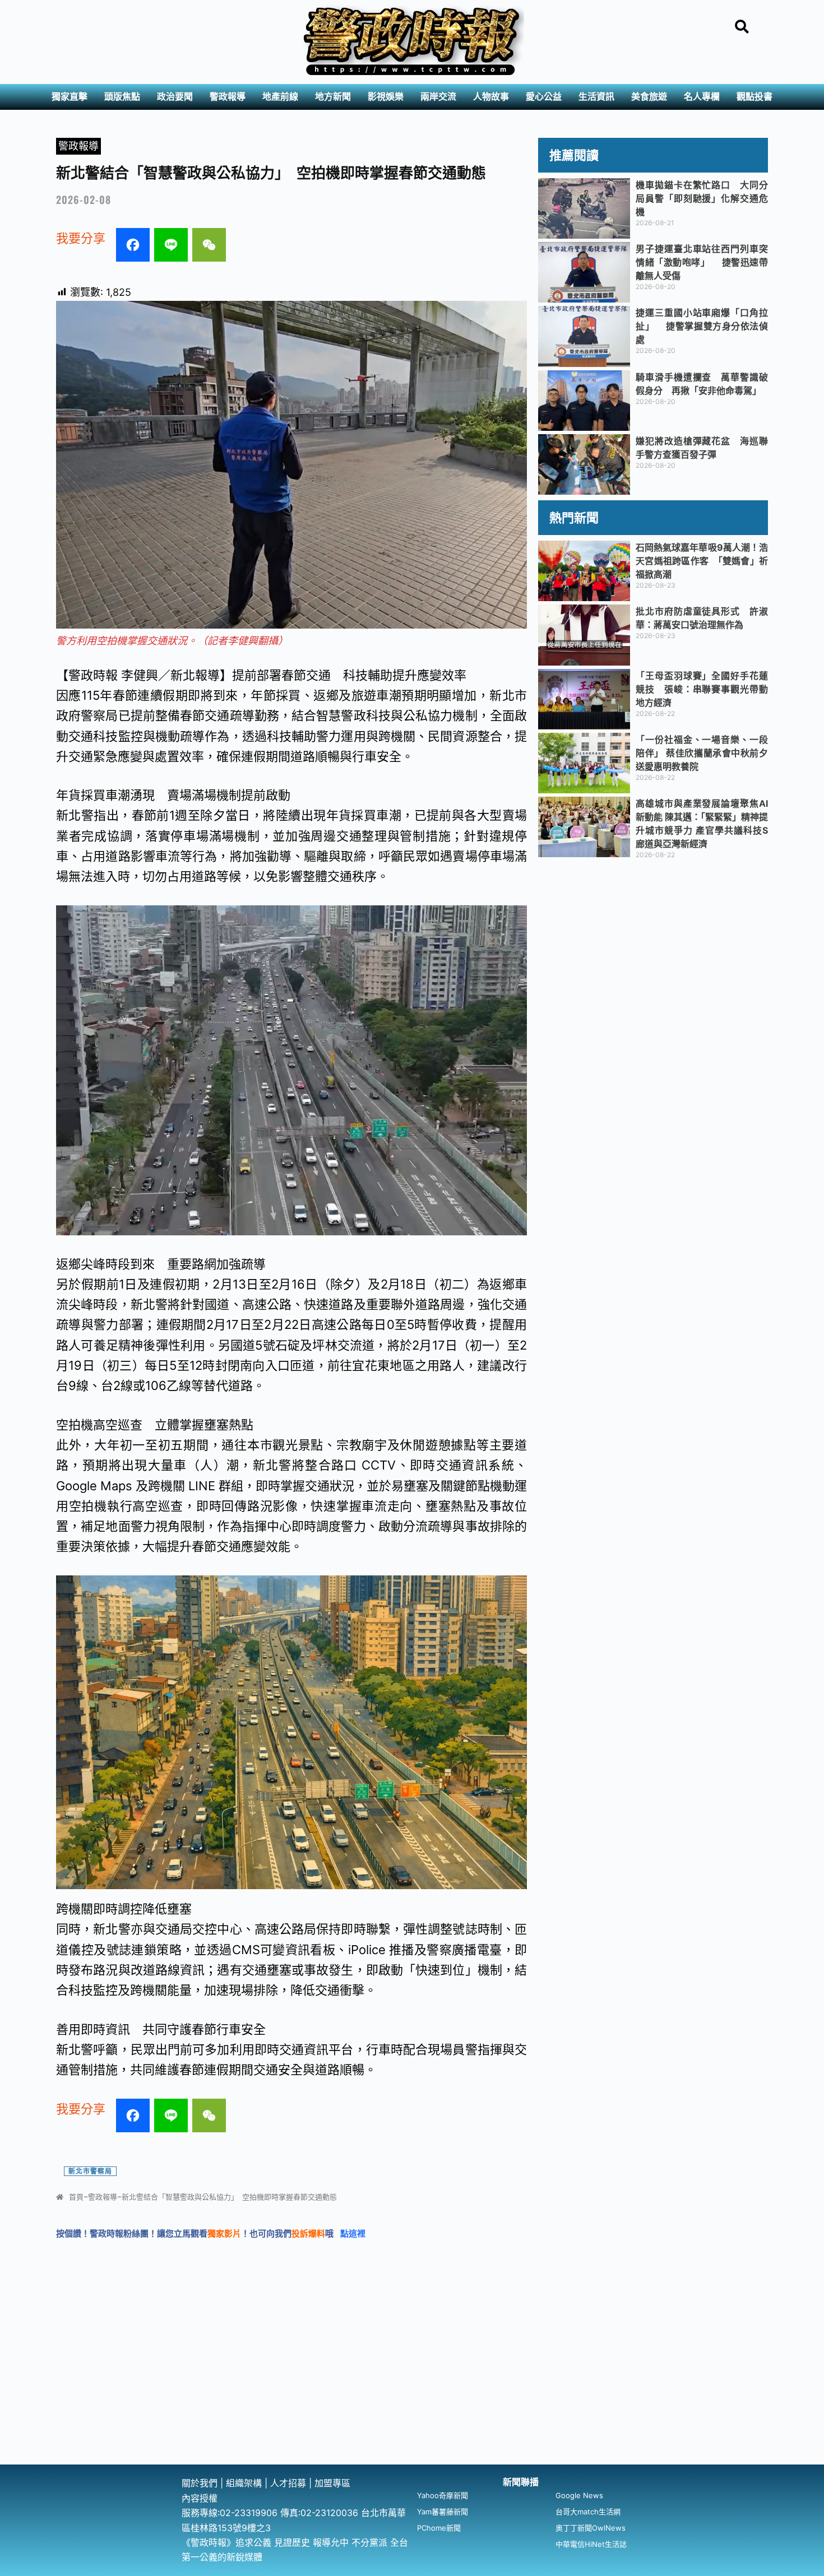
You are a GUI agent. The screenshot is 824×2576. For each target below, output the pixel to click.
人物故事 (491, 97)
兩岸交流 (438, 97)
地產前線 (280, 97)
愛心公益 (544, 97)
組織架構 (244, 2483)
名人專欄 (702, 97)
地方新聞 (333, 97)
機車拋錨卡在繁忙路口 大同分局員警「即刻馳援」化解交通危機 (702, 198)
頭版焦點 (122, 97)
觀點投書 (754, 97)
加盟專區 (332, 2483)
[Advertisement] (412, 2380)
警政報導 (228, 97)
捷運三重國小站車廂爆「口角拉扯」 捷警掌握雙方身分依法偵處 (702, 326)
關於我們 (201, 2483)
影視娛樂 (386, 97)
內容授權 (200, 2498)
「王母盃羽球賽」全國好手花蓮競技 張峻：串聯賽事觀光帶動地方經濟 (702, 689)
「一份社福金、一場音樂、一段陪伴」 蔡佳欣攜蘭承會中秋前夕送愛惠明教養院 (702, 753)
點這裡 (353, 2233)
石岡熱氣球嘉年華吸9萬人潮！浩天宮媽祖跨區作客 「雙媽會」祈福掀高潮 (702, 561)
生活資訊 (596, 97)
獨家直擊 (70, 97)
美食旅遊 (649, 97)
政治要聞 (175, 97)
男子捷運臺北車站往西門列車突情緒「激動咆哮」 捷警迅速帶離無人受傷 (702, 262)
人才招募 (290, 2483)
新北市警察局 (90, 2171)
